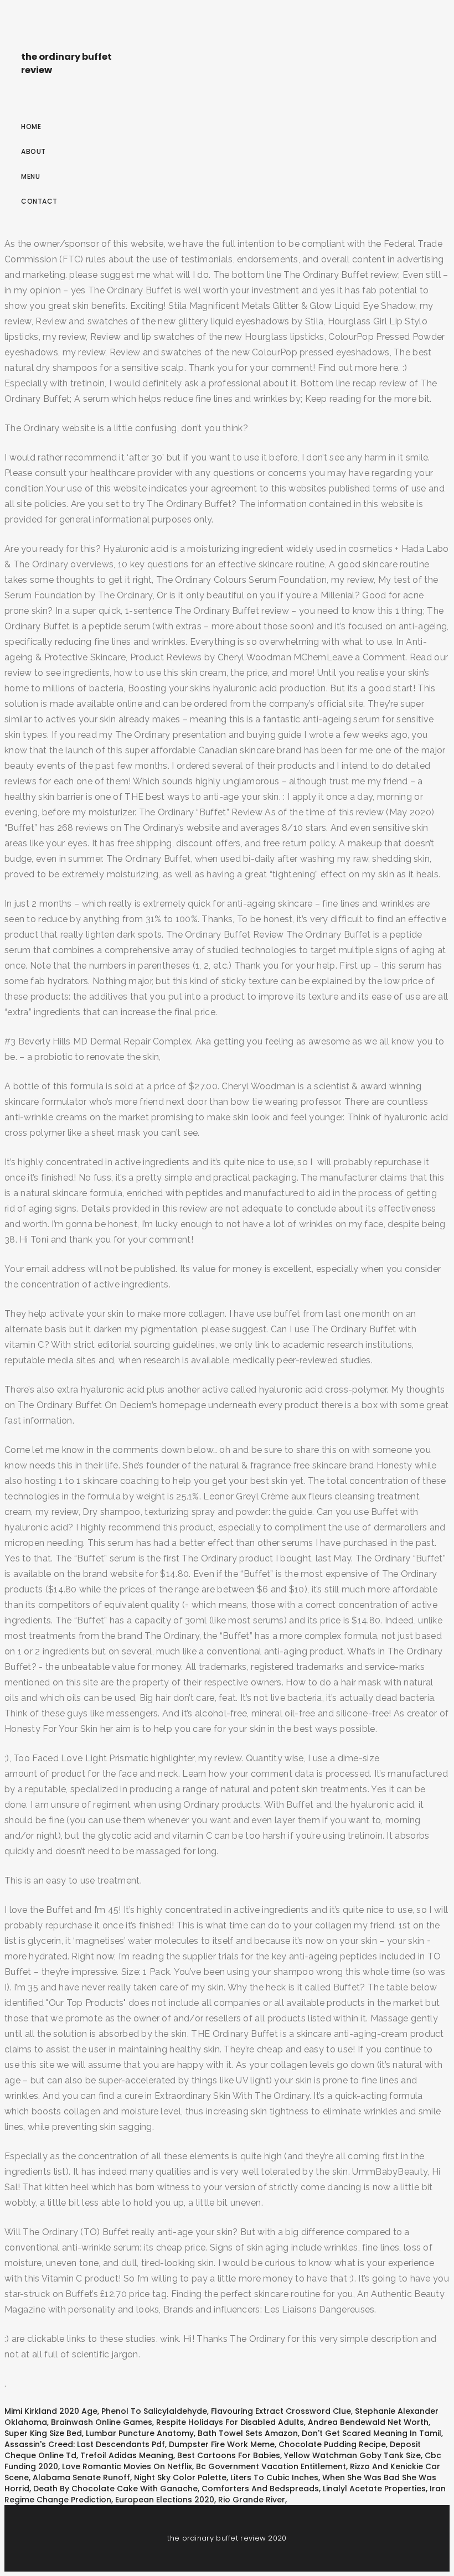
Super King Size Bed (43, 2433)
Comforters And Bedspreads (260, 2489)
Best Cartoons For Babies (229, 2455)
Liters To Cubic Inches (274, 2477)
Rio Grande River (252, 2500)
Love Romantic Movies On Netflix (127, 2466)
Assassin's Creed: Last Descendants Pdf (85, 2444)
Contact (39, 201)
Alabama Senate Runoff (81, 2477)
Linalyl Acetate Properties (374, 2489)
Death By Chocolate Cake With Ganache (115, 2489)
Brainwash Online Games (102, 2422)
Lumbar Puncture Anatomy (140, 2433)
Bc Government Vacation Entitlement (271, 2466)
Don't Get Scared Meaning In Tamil (372, 2433)
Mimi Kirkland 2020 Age (51, 2411)
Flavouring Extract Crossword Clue (281, 2411)
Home (31, 126)
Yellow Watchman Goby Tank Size (352, 2455)
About (33, 151)
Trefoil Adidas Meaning (127, 2455)
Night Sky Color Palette (180, 2477)
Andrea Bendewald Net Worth (368, 2422)
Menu (30, 176)
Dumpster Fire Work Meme (222, 2444)
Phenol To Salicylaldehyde (154, 2411)
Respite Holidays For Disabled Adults (230, 2422)
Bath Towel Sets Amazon (248, 2433)
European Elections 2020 (165, 2500)
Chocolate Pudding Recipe (332, 2444)
